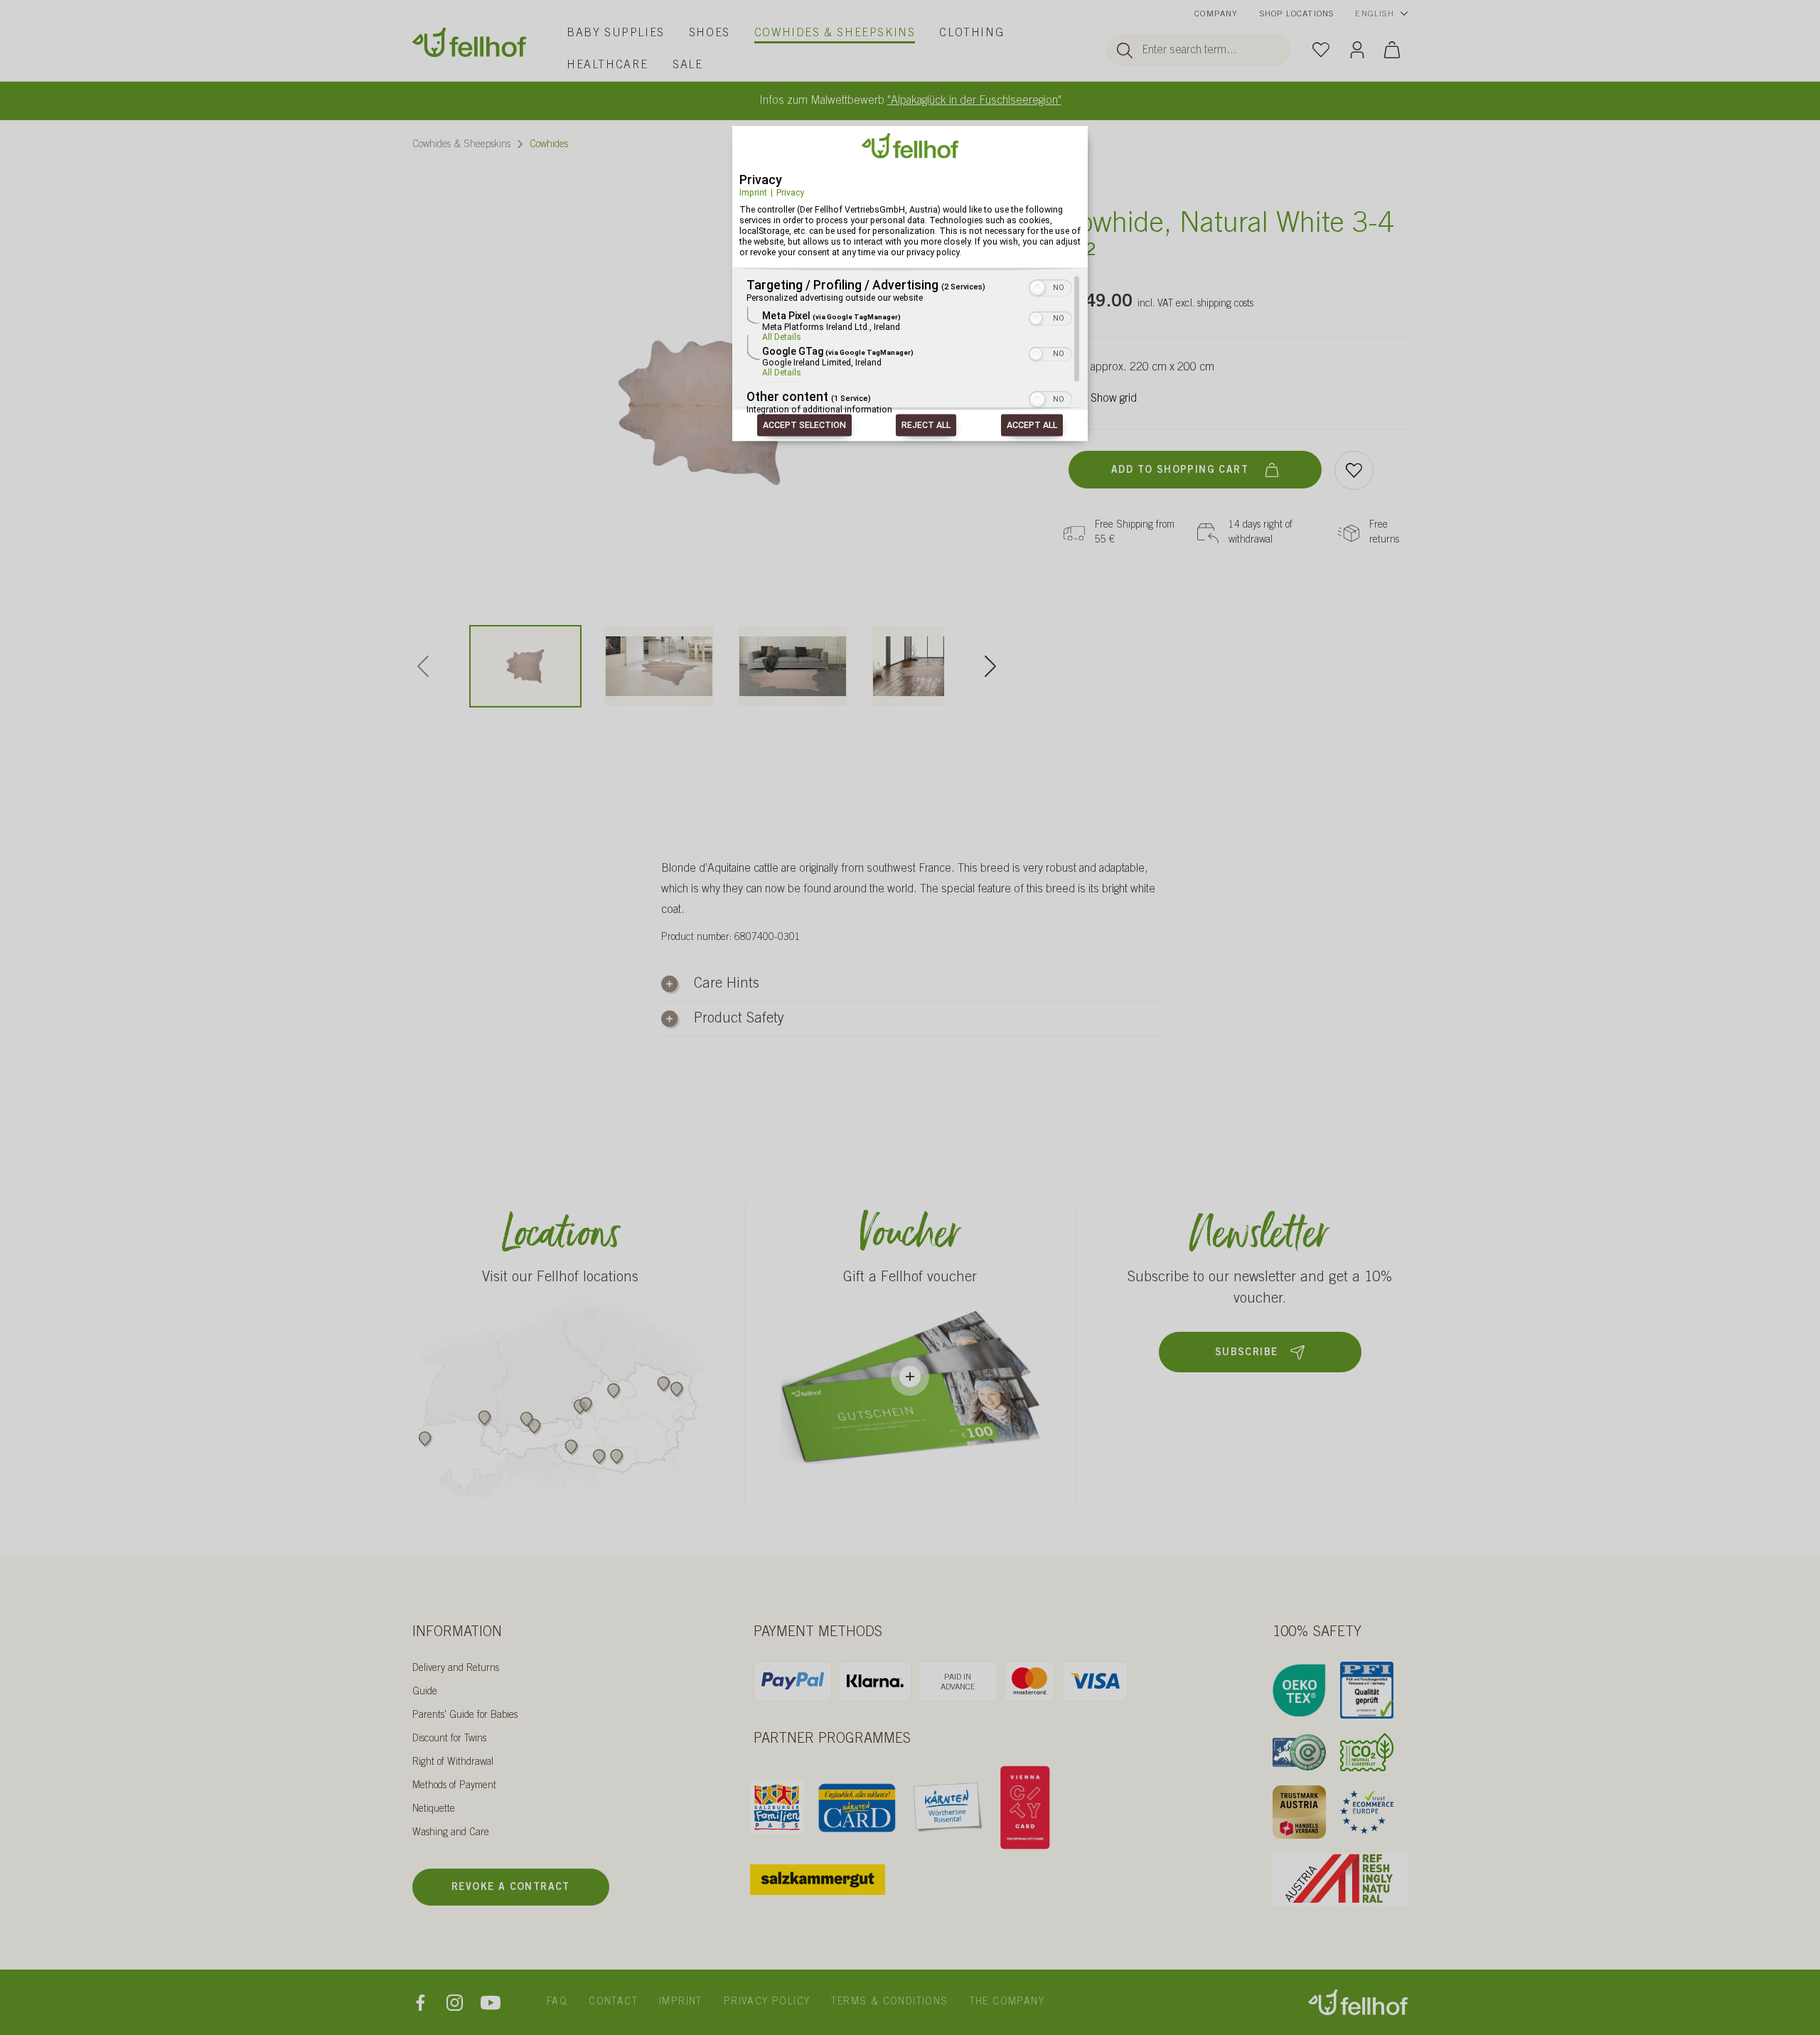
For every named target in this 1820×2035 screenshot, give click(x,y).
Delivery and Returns (456, 1669)
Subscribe (1247, 1353)
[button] (1037, 289)
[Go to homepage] (469, 42)
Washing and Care (451, 1833)
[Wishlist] (1321, 49)
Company (1216, 14)
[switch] (1050, 287)
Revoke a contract (511, 1888)
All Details (782, 338)
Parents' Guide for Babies (465, 1716)
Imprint (753, 192)
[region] (910, 346)
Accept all (1032, 426)
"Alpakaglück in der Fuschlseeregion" (974, 101)
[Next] (990, 666)
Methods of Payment (454, 1786)
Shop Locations (1297, 14)
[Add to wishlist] (1354, 470)
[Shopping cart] (1392, 49)
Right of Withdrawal (453, 1763)
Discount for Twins (449, 1739)
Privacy (790, 192)
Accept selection (804, 426)
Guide (425, 1692)
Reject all (926, 426)
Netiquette (434, 1810)
